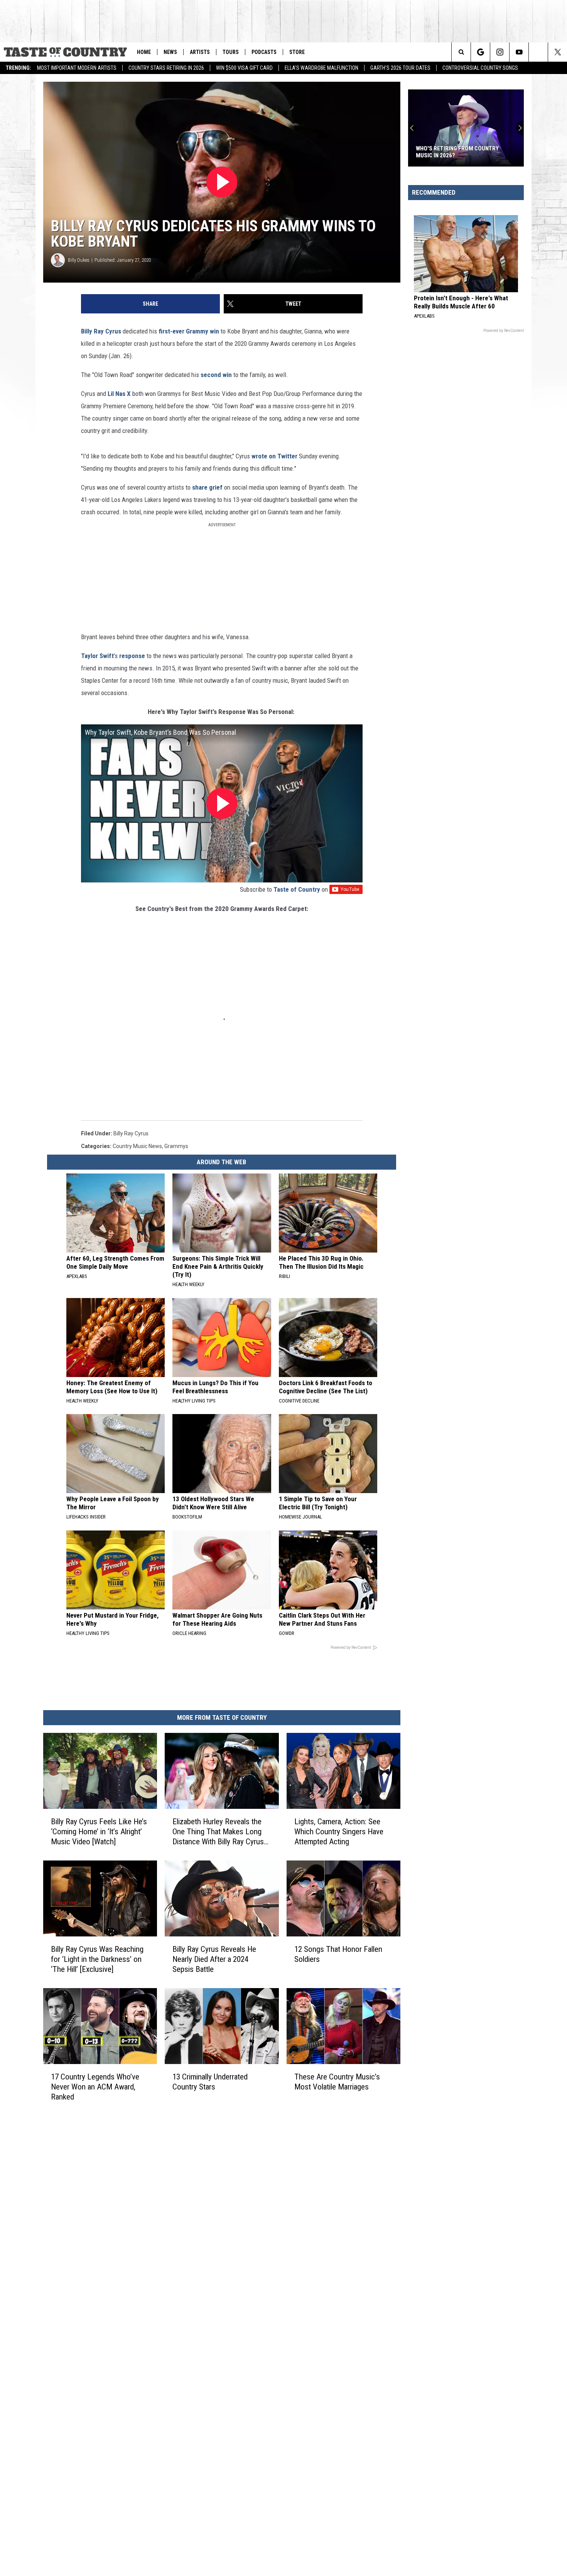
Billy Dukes (79, 260)
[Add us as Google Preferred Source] (480, 52)
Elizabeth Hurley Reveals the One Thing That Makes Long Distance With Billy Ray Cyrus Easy (218, 1832)
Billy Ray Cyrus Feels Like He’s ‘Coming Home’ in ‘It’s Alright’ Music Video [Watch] (99, 1832)
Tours (231, 52)
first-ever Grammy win (189, 331)
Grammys (176, 1146)
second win (216, 375)
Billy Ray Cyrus (101, 331)
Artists (200, 52)
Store (297, 52)
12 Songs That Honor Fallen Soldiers (338, 1954)
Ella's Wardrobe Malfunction (321, 68)
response (132, 656)
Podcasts (264, 52)
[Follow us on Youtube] (519, 52)
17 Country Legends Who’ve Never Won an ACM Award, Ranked (95, 2087)
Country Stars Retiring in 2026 (166, 68)
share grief (208, 487)
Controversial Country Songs (480, 68)
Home (144, 52)
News (170, 52)
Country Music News (137, 1146)
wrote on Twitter (275, 456)
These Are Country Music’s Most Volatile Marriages (337, 2082)
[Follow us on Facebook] (538, 52)
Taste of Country (297, 889)
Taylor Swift (97, 656)
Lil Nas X (119, 394)
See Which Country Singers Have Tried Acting (461, 152)
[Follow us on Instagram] (500, 52)
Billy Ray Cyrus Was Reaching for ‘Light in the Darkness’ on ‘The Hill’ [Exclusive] (97, 1959)
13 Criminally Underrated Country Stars (210, 2082)
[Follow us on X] (558, 52)
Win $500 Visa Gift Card (244, 68)
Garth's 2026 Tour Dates (400, 68)
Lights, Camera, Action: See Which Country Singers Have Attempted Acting (339, 1832)
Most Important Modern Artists (77, 68)
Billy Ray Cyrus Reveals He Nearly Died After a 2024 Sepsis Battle (214, 1959)
